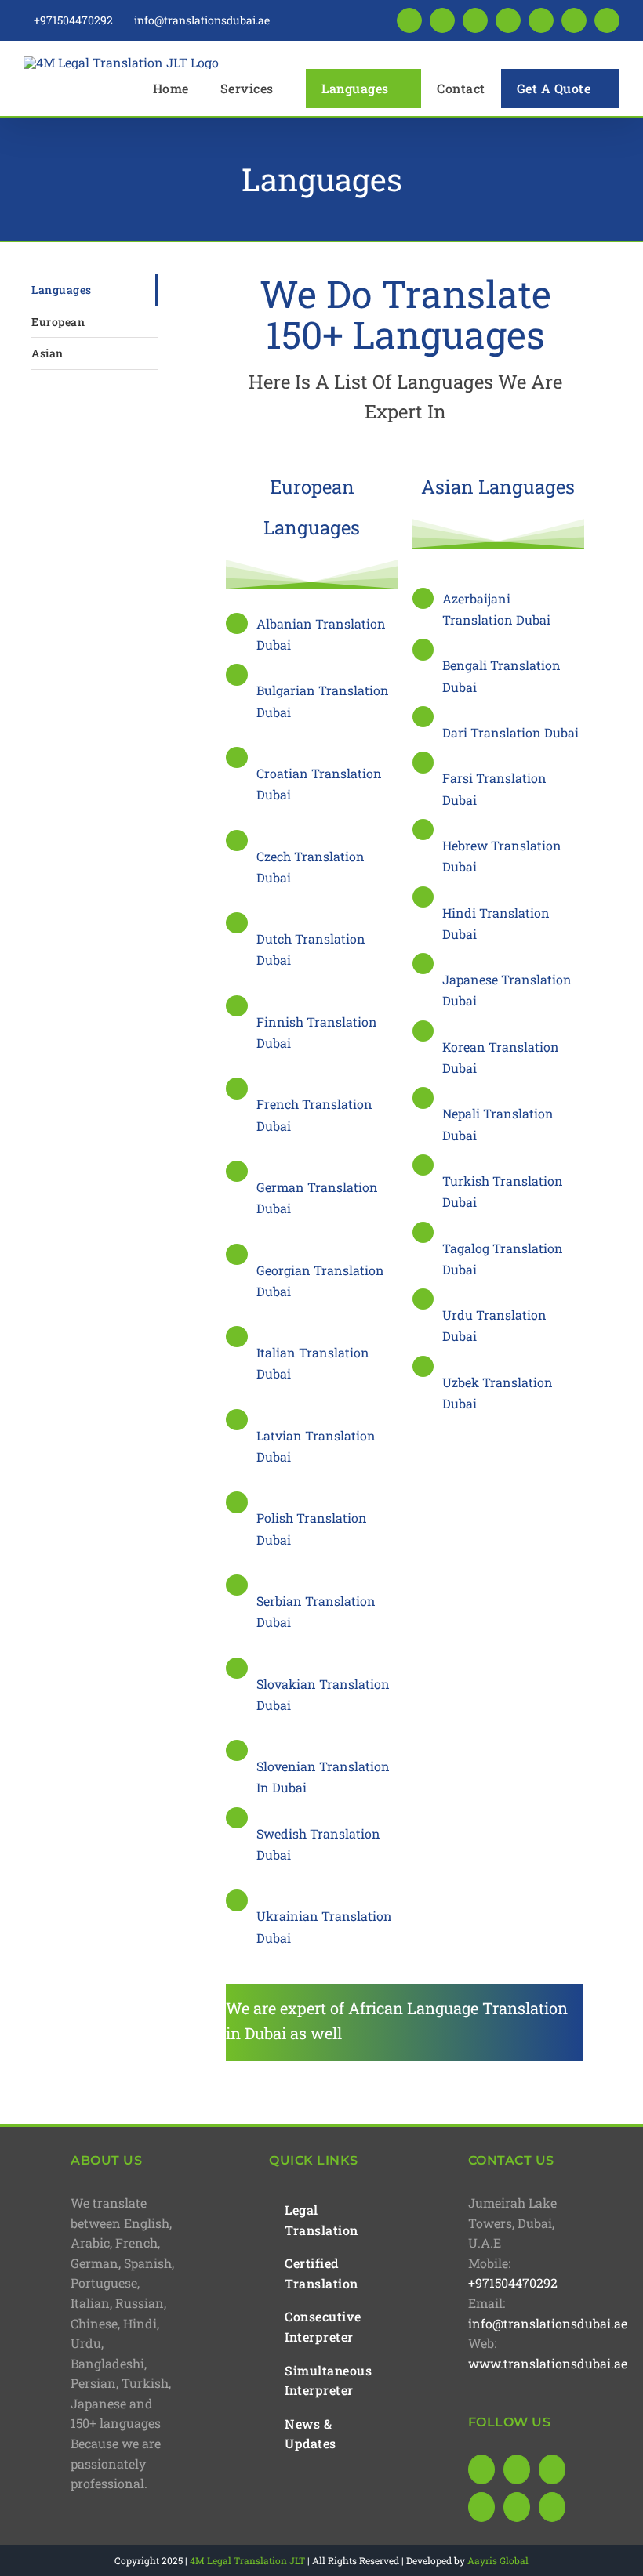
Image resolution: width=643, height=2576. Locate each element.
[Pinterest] (517, 2507)
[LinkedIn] (517, 2469)
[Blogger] (552, 2507)
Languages (62, 290)
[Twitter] (481, 2507)
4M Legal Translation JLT (247, 2560)
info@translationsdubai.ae (548, 2323)
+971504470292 (513, 2283)
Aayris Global (498, 2560)
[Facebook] (481, 2469)
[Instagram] (552, 2469)
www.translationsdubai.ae (548, 2363)
